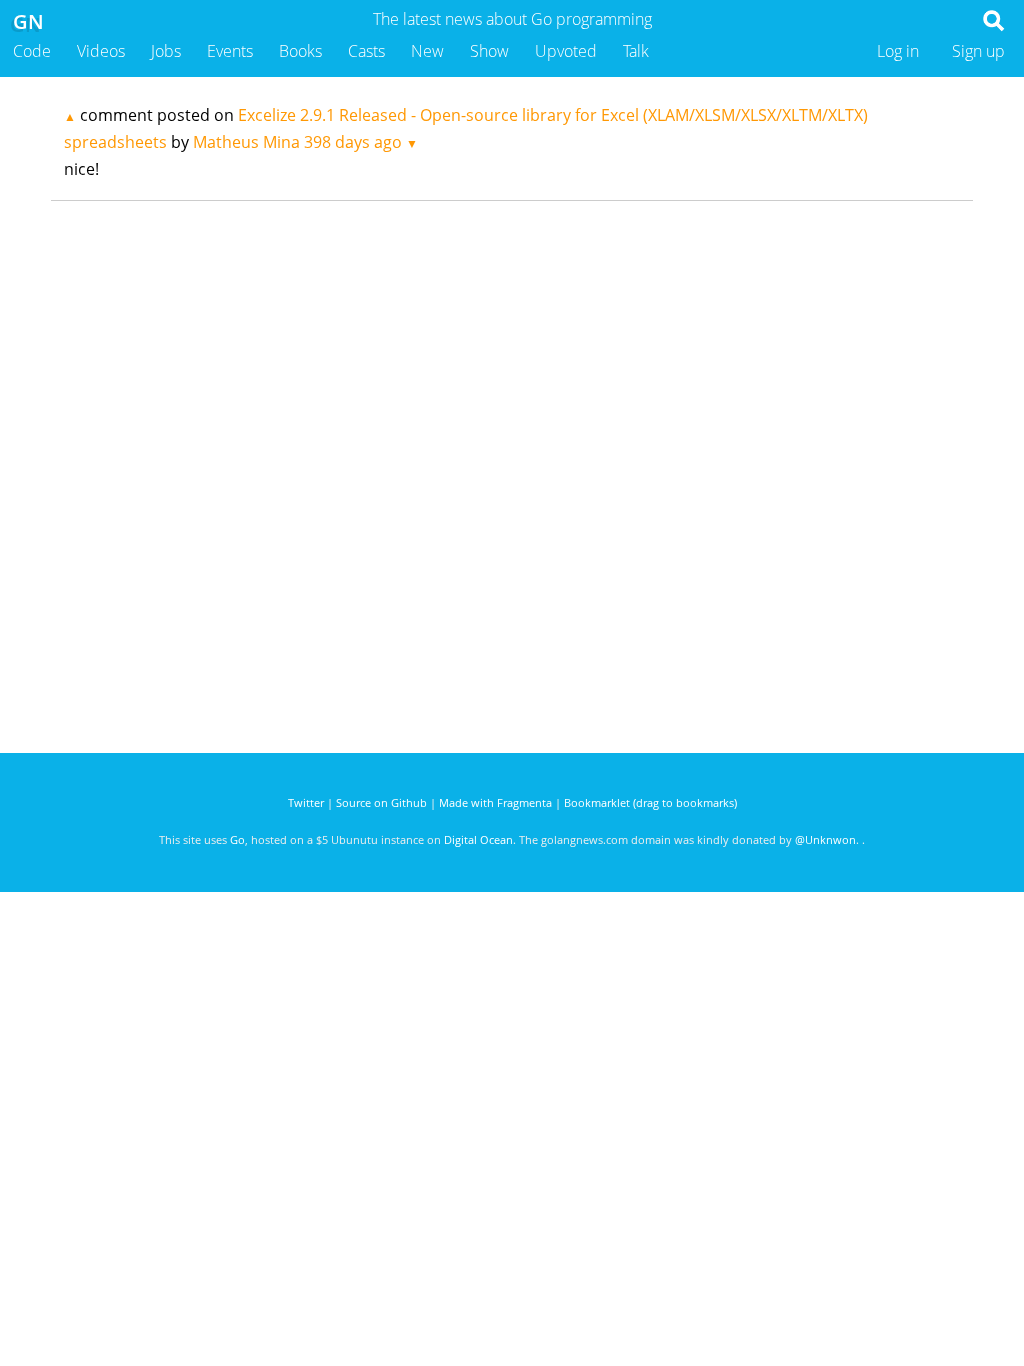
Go (237, 839)
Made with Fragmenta (495, 802)
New (427, 51)
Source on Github (381, 802)
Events (230, 51)
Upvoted (566, 51)
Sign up (978, 51)
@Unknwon (825, 839)
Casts (366, 51)
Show (489, 51)
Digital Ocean (478, 839)
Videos (101, 51)
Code (32, 51)
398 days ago (353, 142)
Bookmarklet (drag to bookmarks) (650, 802)
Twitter (306, 802)
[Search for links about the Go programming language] (997, 26)
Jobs (166, 51)
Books (300, 51)
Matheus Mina (246, 142)
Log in (898, 51)
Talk (636, 51)
